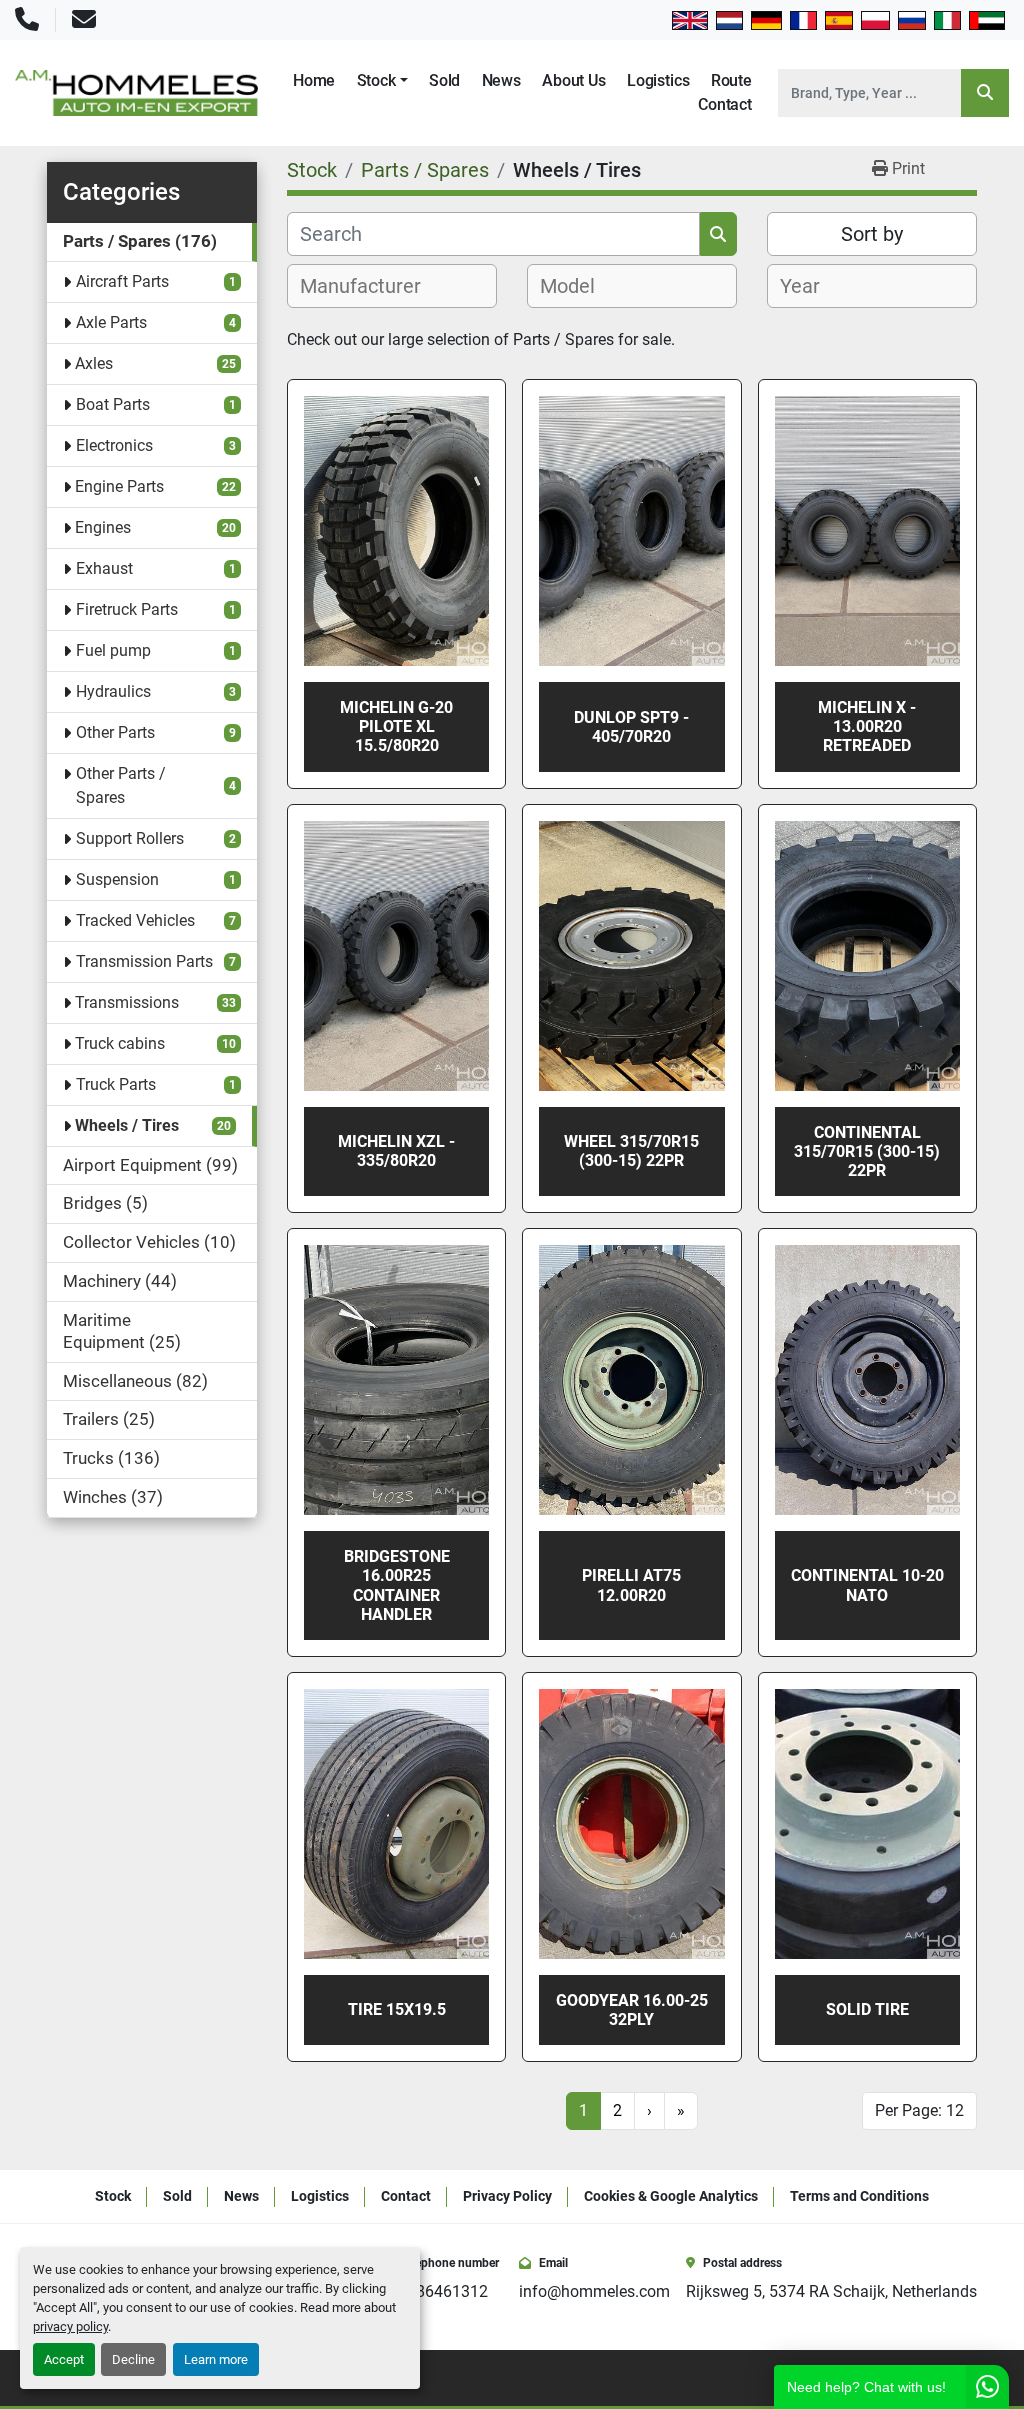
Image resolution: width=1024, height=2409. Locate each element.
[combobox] (392, 286)
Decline (133, 2359)
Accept (64, 2359)
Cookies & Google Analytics (671, 2196)
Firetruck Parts (127, 609)
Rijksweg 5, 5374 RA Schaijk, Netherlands (831, 2291)
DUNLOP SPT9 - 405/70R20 (631, 727)
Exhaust (104, 568)
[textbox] (371, 286)
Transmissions (127, 1002)
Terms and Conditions (859, 2196)
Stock (376, 80)
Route (731, 80)
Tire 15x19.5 (397, 2009)
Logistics (658, 80)
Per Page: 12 (919, 2110)
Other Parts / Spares (121, 785)
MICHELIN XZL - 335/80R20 (396, 1151)
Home (314, 80)
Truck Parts (116, 1084)
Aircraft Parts (122, 281)
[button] (382, 81)
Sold (444, 80)
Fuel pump (113, 650)
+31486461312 (434, 2291)
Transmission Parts (144, 961)
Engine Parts (119, 486)
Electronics (114, 445)
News (501, 80)
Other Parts (115, 732)
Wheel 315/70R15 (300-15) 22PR (631, 1151)
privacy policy (70, 2326)
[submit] (985, 93)
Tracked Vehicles (135, 920)
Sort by (872, 234)
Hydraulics (113, 691)
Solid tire (867, 2009)
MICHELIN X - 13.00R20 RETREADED (867, 726)
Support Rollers (130, 838)
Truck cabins (120, 1043)
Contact (725, 104)
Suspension (117, 879)
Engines (103, 527)
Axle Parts (111, 322)
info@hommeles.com (594, 2291)
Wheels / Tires (127, 1125)
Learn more (216, 2359)
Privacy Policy (507, 2196)
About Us (574, 80)
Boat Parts (113, 404)
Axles (94, 363)
